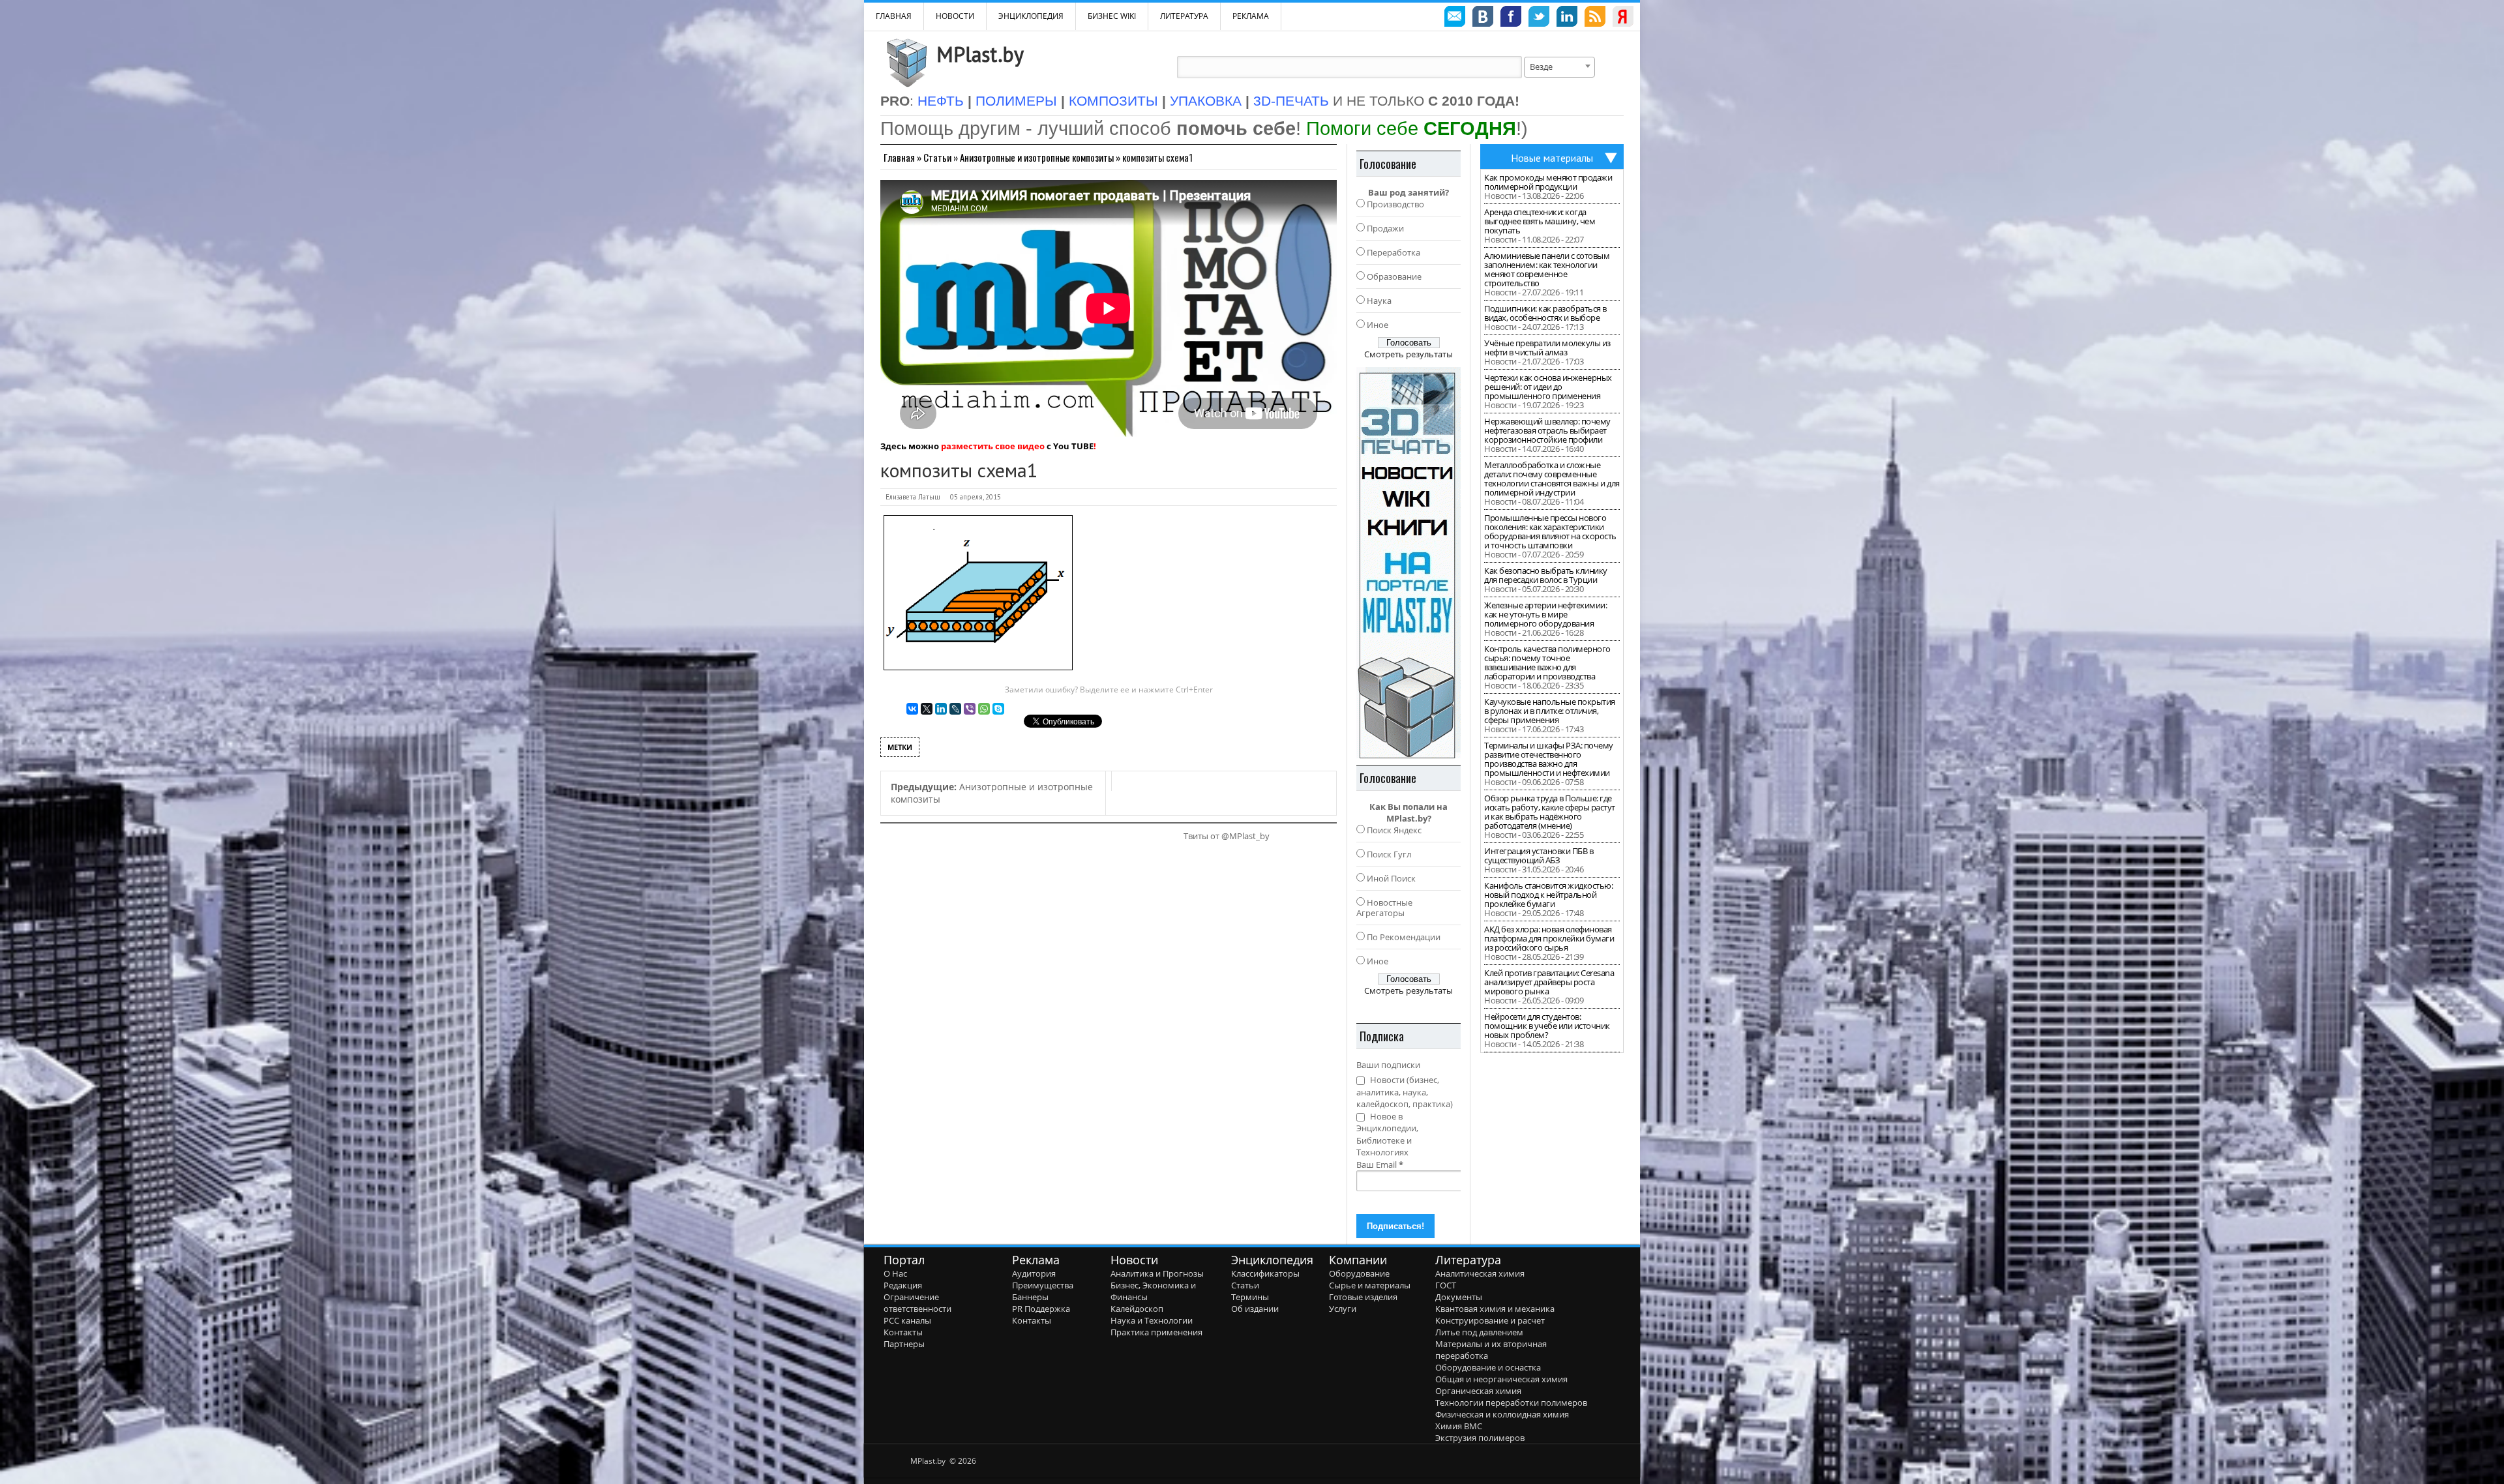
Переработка (1394, 252)
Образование (1394, 276)
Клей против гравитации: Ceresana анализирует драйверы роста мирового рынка (1549, 982)
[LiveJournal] (955, 709)
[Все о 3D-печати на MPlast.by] (1408, 563)
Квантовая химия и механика (1495, 1309)
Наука (1379, 301)
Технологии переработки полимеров (1511, 1402)
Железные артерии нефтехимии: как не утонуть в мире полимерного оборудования (1545, 614)
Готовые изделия (1363, 1297)
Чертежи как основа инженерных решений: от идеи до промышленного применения (1548, 387)
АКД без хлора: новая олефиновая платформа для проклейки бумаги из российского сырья (1549, 938)
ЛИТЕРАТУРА (1184, 16)
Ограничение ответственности (917, 1303)
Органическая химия (1478, 1391)
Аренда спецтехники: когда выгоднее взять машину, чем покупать (1540, 221)
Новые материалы (1552, 158)
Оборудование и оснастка (1488, 1367)
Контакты (903, 1332)
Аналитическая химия (1480, 1273)
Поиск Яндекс (1394, 830)
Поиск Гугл (1389, 854)
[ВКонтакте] (912, 709)
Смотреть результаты (1408, 354)
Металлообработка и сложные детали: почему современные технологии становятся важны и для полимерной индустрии (1552, 479)
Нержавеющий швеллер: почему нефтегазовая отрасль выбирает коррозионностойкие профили (1547, 430)
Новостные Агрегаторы (1384, 908)
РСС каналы (907, 1320)
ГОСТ (1446, 1285)
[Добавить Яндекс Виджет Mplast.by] (1623, 18)
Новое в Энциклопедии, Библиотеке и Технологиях (1387, 1135)
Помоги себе (1411, 128)
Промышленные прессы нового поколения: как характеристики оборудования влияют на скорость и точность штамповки (1550, 531)
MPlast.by (980, 54)
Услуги (1343, 1309)
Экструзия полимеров (1480, 1438)
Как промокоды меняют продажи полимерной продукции (1548, 182)
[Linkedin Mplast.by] (1567, 18)
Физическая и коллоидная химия (1502, 1414)
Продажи (1385, 228)
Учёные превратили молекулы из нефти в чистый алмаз (1547, 348)
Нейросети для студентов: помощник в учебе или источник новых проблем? (1547, 1026)
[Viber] (970, 709)
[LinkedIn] (941, 709)
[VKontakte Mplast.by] (1483, 18)
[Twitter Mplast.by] (1539, 18)
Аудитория (1034, 1273)
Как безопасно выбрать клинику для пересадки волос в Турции (1546, 575)
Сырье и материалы (1370, 1285)
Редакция (903, 1285)
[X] (927, 709)
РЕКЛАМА (1251, 16)
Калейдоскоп (1137, 1309)
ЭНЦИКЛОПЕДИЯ (1031, 16)
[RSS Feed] (1595, 18)
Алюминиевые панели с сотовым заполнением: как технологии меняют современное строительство (1547, 269)
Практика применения (1156, 1332)
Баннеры (1030, 1297)
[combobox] (1559, 67)
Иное (1378, 325)
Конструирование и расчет (1490, 1320)
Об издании (1255, 1309)
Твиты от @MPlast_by (1227, 836)
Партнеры (904, 1344)
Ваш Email (1380, 1165)
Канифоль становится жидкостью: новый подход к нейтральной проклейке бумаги (1548, 895)
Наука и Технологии (1152, 1320)
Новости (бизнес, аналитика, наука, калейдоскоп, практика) (1405, 1092)
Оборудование (1359, 1273)
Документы (1459, 1297)
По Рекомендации (1404, 937)
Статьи (937, 157)
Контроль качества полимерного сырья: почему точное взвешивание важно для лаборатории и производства (1547, 662)
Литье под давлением (1479, 1332)
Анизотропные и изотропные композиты (1037, 157)
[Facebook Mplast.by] (1511, 18)
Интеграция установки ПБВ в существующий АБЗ (1539, 855)
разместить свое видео (993, 446)
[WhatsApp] (984, 709)
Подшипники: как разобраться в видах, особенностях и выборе (1545, 313)
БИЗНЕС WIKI (1112, 16)
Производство (1395, 204)
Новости (955, 16)
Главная (899, 157)
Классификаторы (1265, 1273)
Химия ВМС (1459, 1426)
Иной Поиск (1391, 878)
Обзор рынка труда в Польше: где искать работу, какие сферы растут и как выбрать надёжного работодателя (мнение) (1550, 812)
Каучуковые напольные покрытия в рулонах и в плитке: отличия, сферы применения (1550, 711)
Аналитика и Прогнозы (1157, 1273)
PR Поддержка (1041, 1309)
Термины (1250, 1297)
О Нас (895, 1273)
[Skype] (998, 709)
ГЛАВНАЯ (894, 16)
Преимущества (1043, 1285)
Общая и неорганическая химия (1501, 1379)
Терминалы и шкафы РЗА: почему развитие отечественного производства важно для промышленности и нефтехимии (1549, 759)
